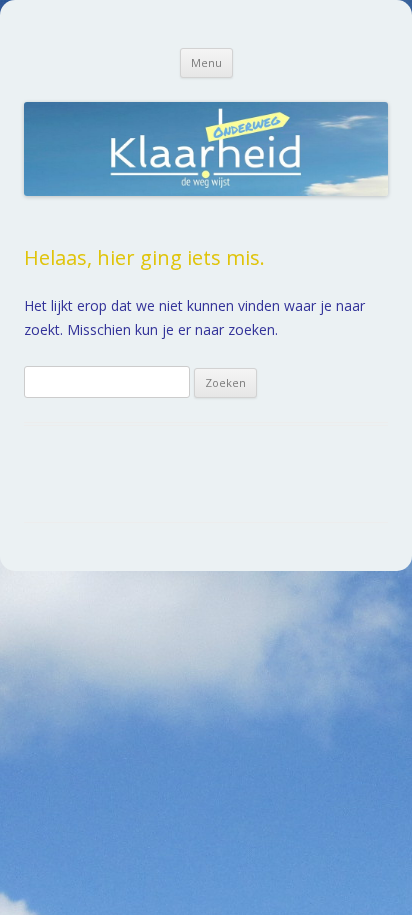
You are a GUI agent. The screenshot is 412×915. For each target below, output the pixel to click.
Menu (206, 62)
